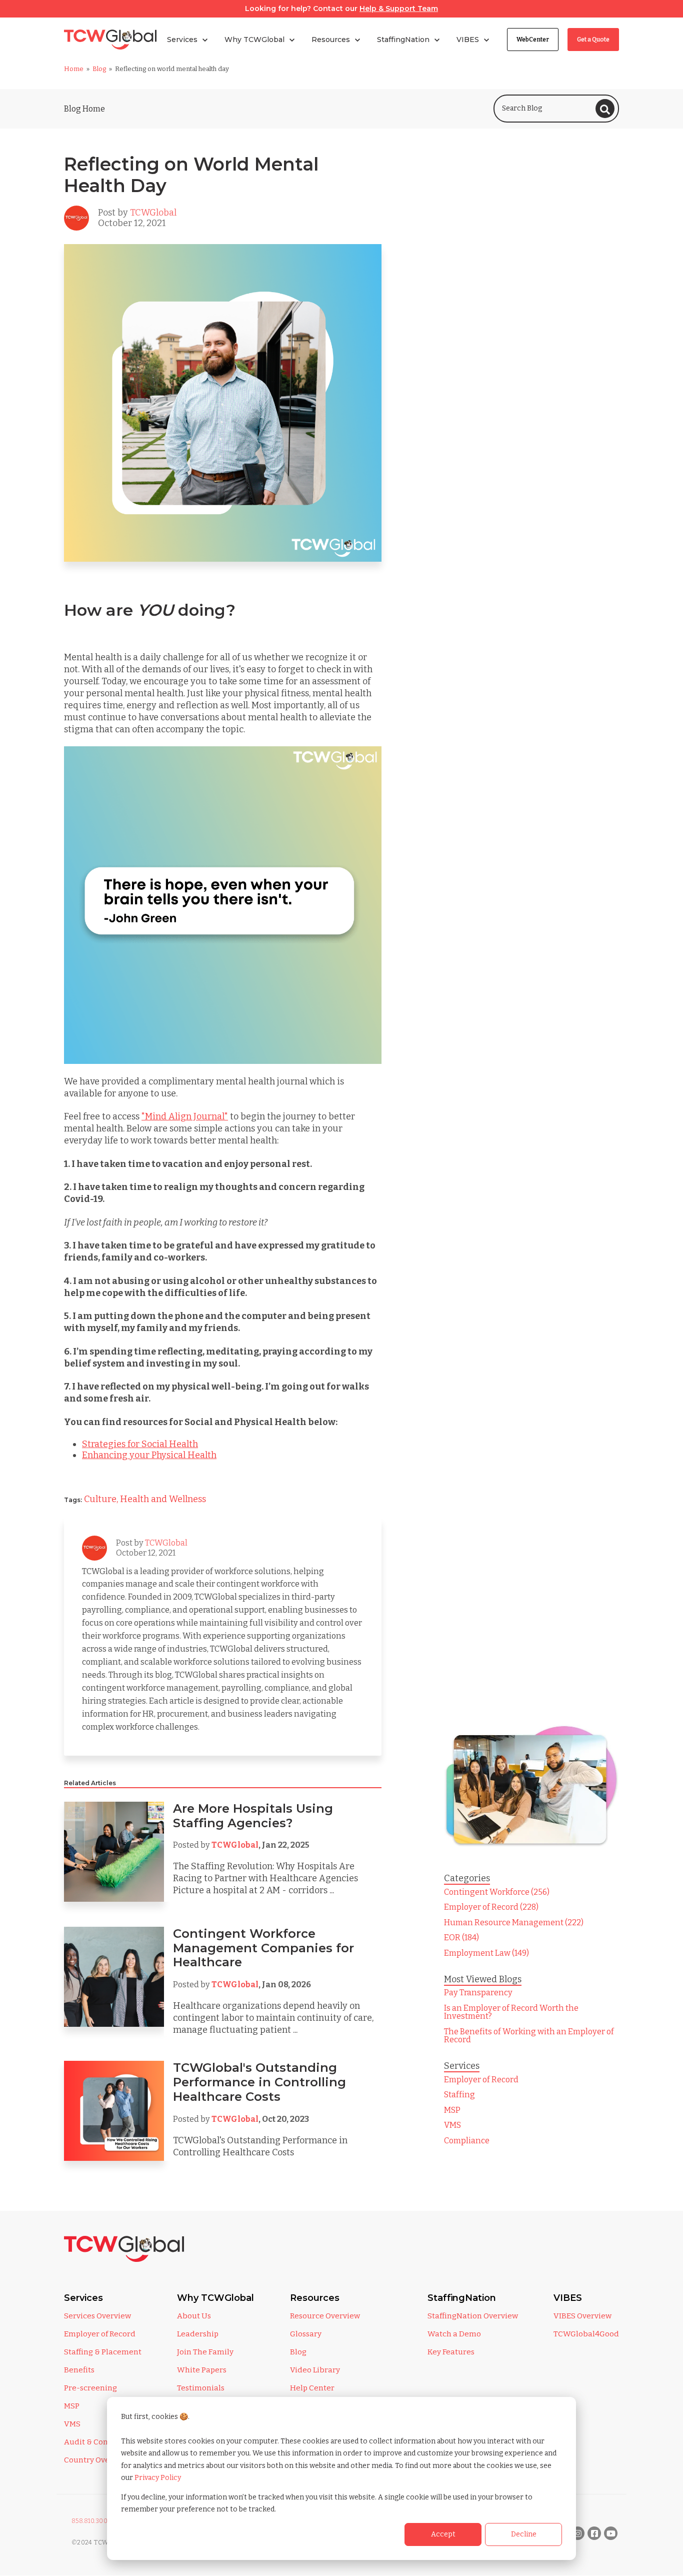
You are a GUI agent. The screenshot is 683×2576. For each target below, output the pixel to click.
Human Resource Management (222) (514, 1922)
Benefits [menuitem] (79, 2370)
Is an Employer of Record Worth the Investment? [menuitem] (511, 2012)
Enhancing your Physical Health (149, 1455)
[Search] (605, 109)
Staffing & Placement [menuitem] (103, 2352)
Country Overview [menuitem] (97, 2460)
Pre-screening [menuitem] (90, 2388)
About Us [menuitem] (194, 2316)
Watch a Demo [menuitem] (454, 2334)
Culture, (102, 1499)
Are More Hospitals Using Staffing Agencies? (253, 1816)
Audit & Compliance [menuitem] (101, 2442)
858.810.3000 (92, 2521)
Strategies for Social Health (140, 1444)
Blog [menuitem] (298, 2352)
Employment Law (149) (486, 1953)
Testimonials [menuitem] (201, 2388)
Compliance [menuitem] (467, 2141)
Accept (443, 2534)
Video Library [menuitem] (315, 2370)
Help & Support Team (399, 9)
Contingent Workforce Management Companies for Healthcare (263, 1948)
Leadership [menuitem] (198, 2334)
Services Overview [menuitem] (97, 2316)
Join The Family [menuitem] (205, 2352)
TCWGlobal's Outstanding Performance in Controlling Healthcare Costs (259, 2082)
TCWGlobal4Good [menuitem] (586, 2334)
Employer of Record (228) (491, 1907)
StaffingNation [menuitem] (462, 2298)
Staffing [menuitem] (459, 2095)
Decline (524, 2534)
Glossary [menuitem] (306, 2334)
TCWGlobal (153, 213)
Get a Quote (593, 40)
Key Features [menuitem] (451, 2352)
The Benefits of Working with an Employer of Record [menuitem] (529, 2036)
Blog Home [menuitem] (84, 109)
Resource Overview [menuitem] (325, 2316)
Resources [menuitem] (315, 2298)
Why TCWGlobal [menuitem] (215, 2298)
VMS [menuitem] (452, 2125)
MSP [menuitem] (452, 2110)
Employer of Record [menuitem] (481, 2080)
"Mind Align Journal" (185, 1116)
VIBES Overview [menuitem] (582, 2316)
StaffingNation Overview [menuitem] (473, 2316)
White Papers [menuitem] (202, 2370)
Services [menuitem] (83, 2298)
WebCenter (533, 40)
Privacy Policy (158, 2478)
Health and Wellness (163, 1499)
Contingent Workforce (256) (497, 1892)
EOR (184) (461, 1938)
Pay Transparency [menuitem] (478, 1993)
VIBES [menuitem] (568, 2298)
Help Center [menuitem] (312, 2388)
